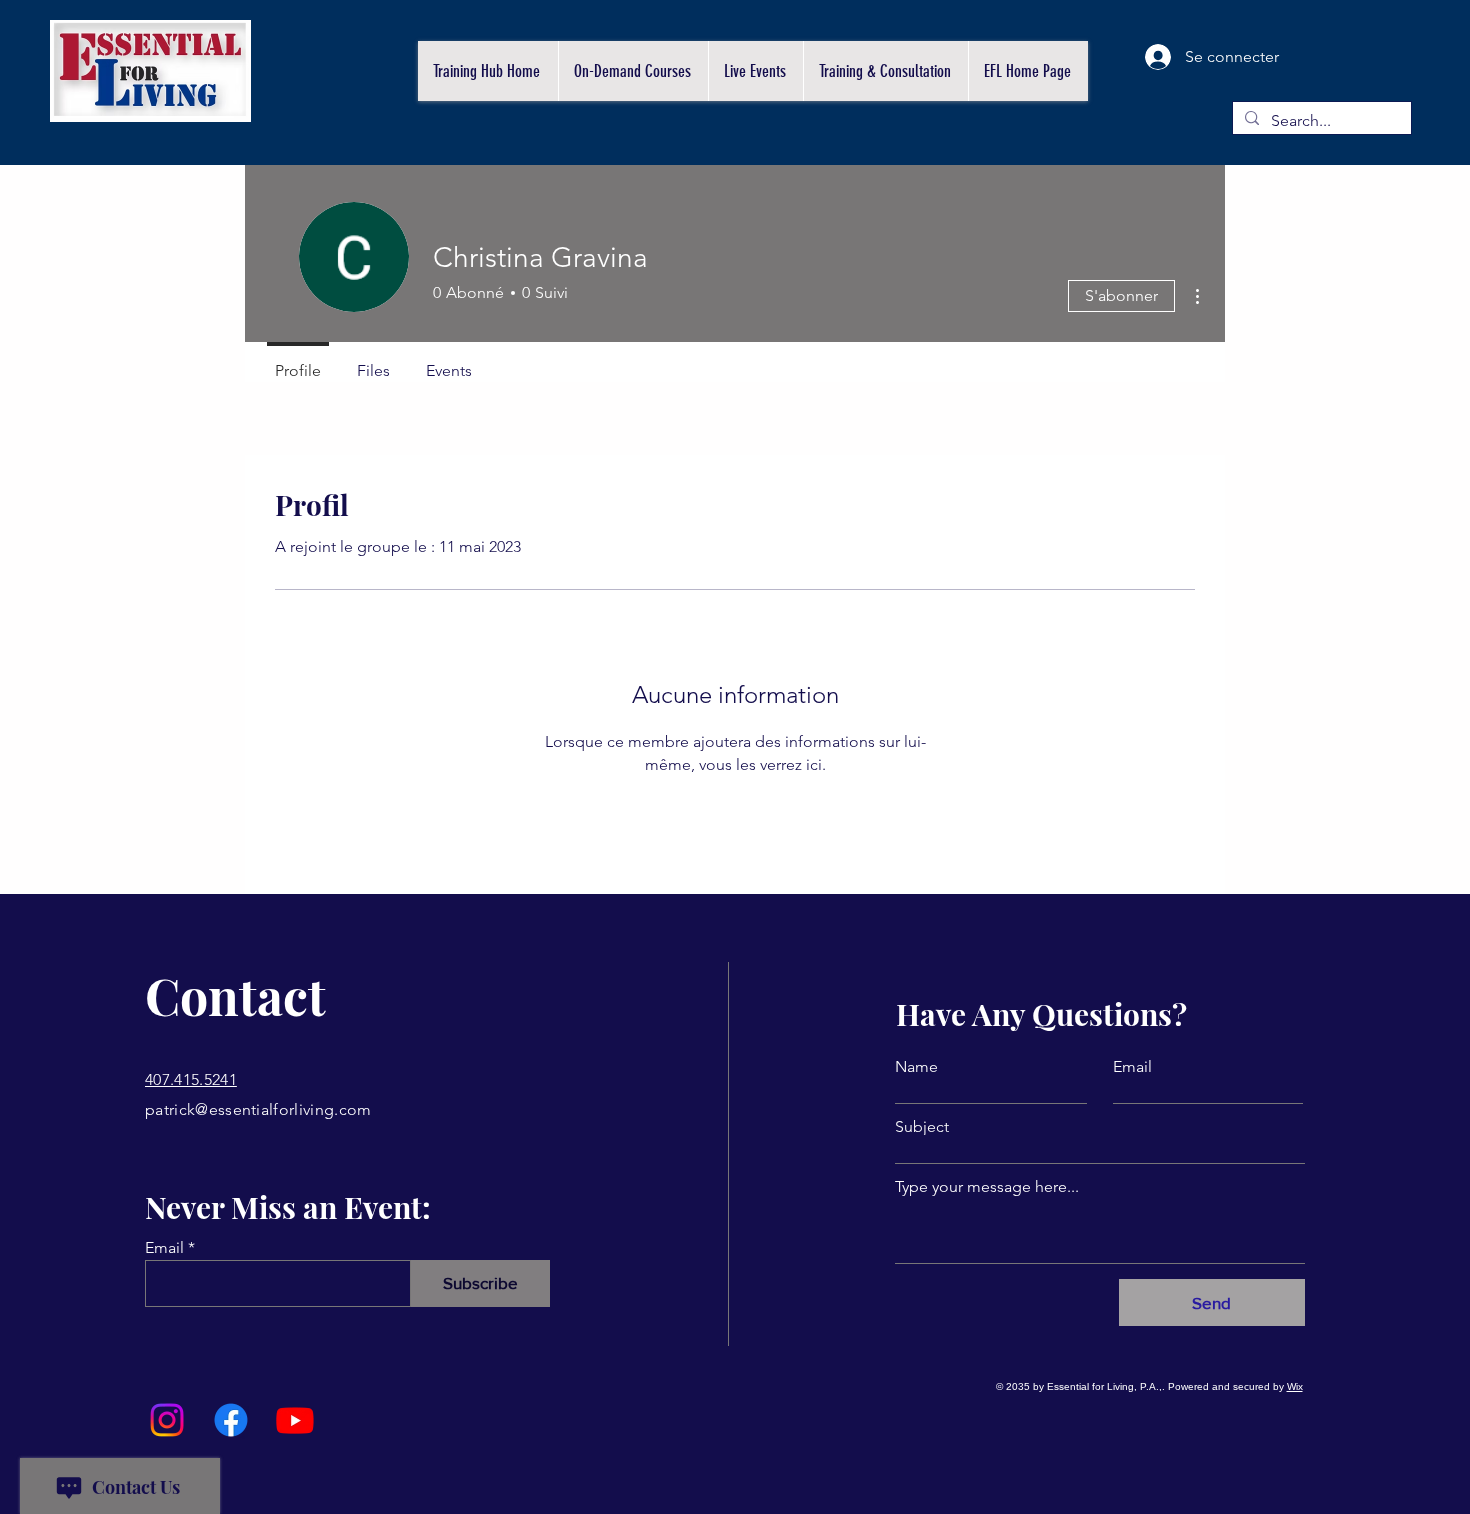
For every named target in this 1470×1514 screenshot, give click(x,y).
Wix (1295, 1386)
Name (916, 1067)
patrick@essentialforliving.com (258, 1109)
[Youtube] (295, 1420)
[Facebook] (231, 1420)
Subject (922, 1127)
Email (164, 1248)
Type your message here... (987, 1187)
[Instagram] (167, 1420)
